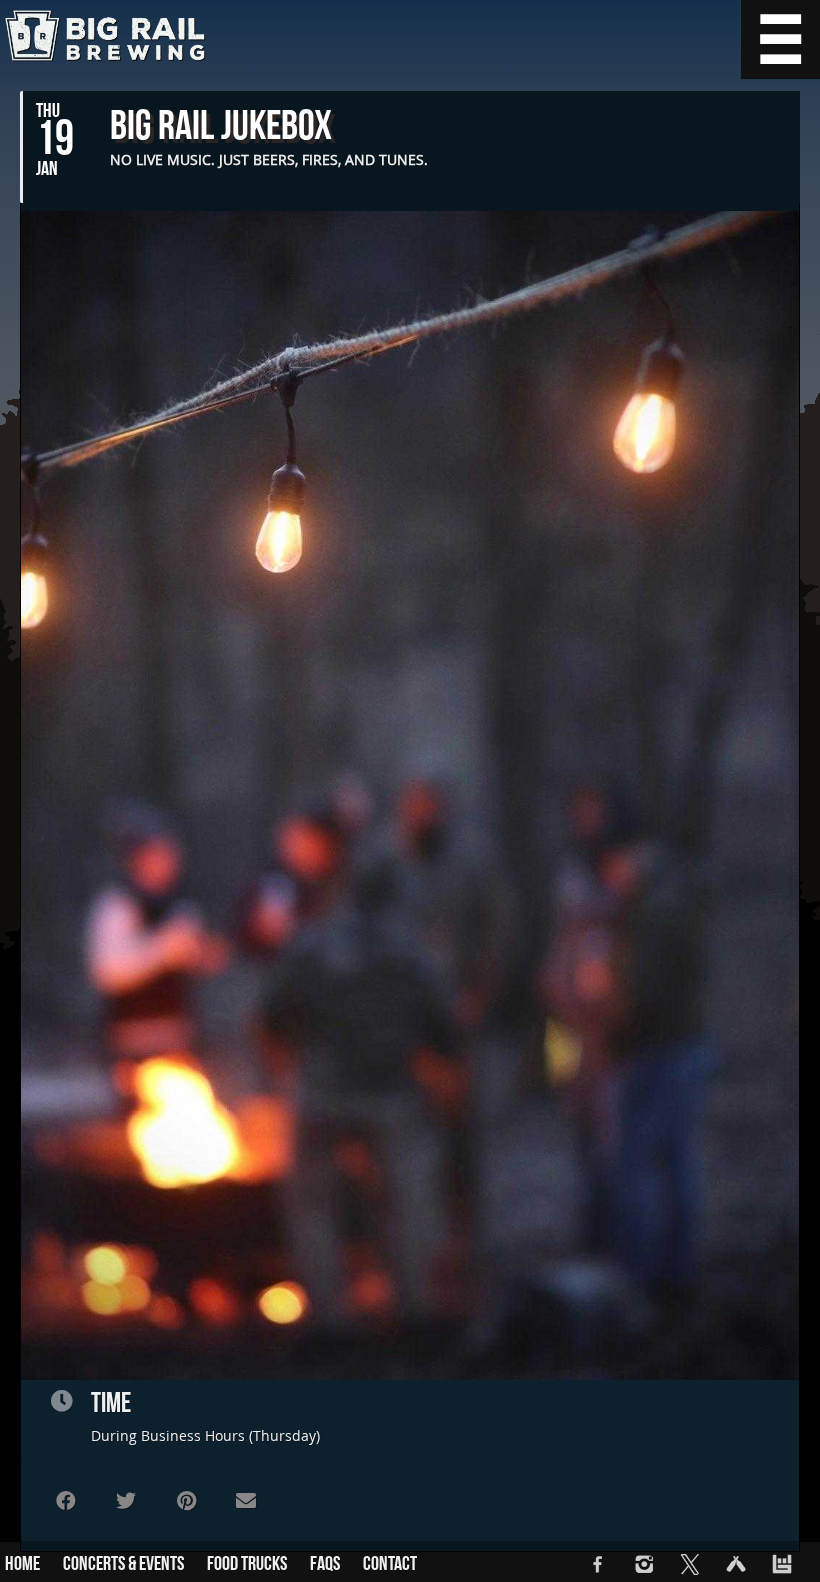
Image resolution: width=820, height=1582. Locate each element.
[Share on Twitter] (126, 1501)
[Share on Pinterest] (186, 1501)
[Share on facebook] (66, 1501)
